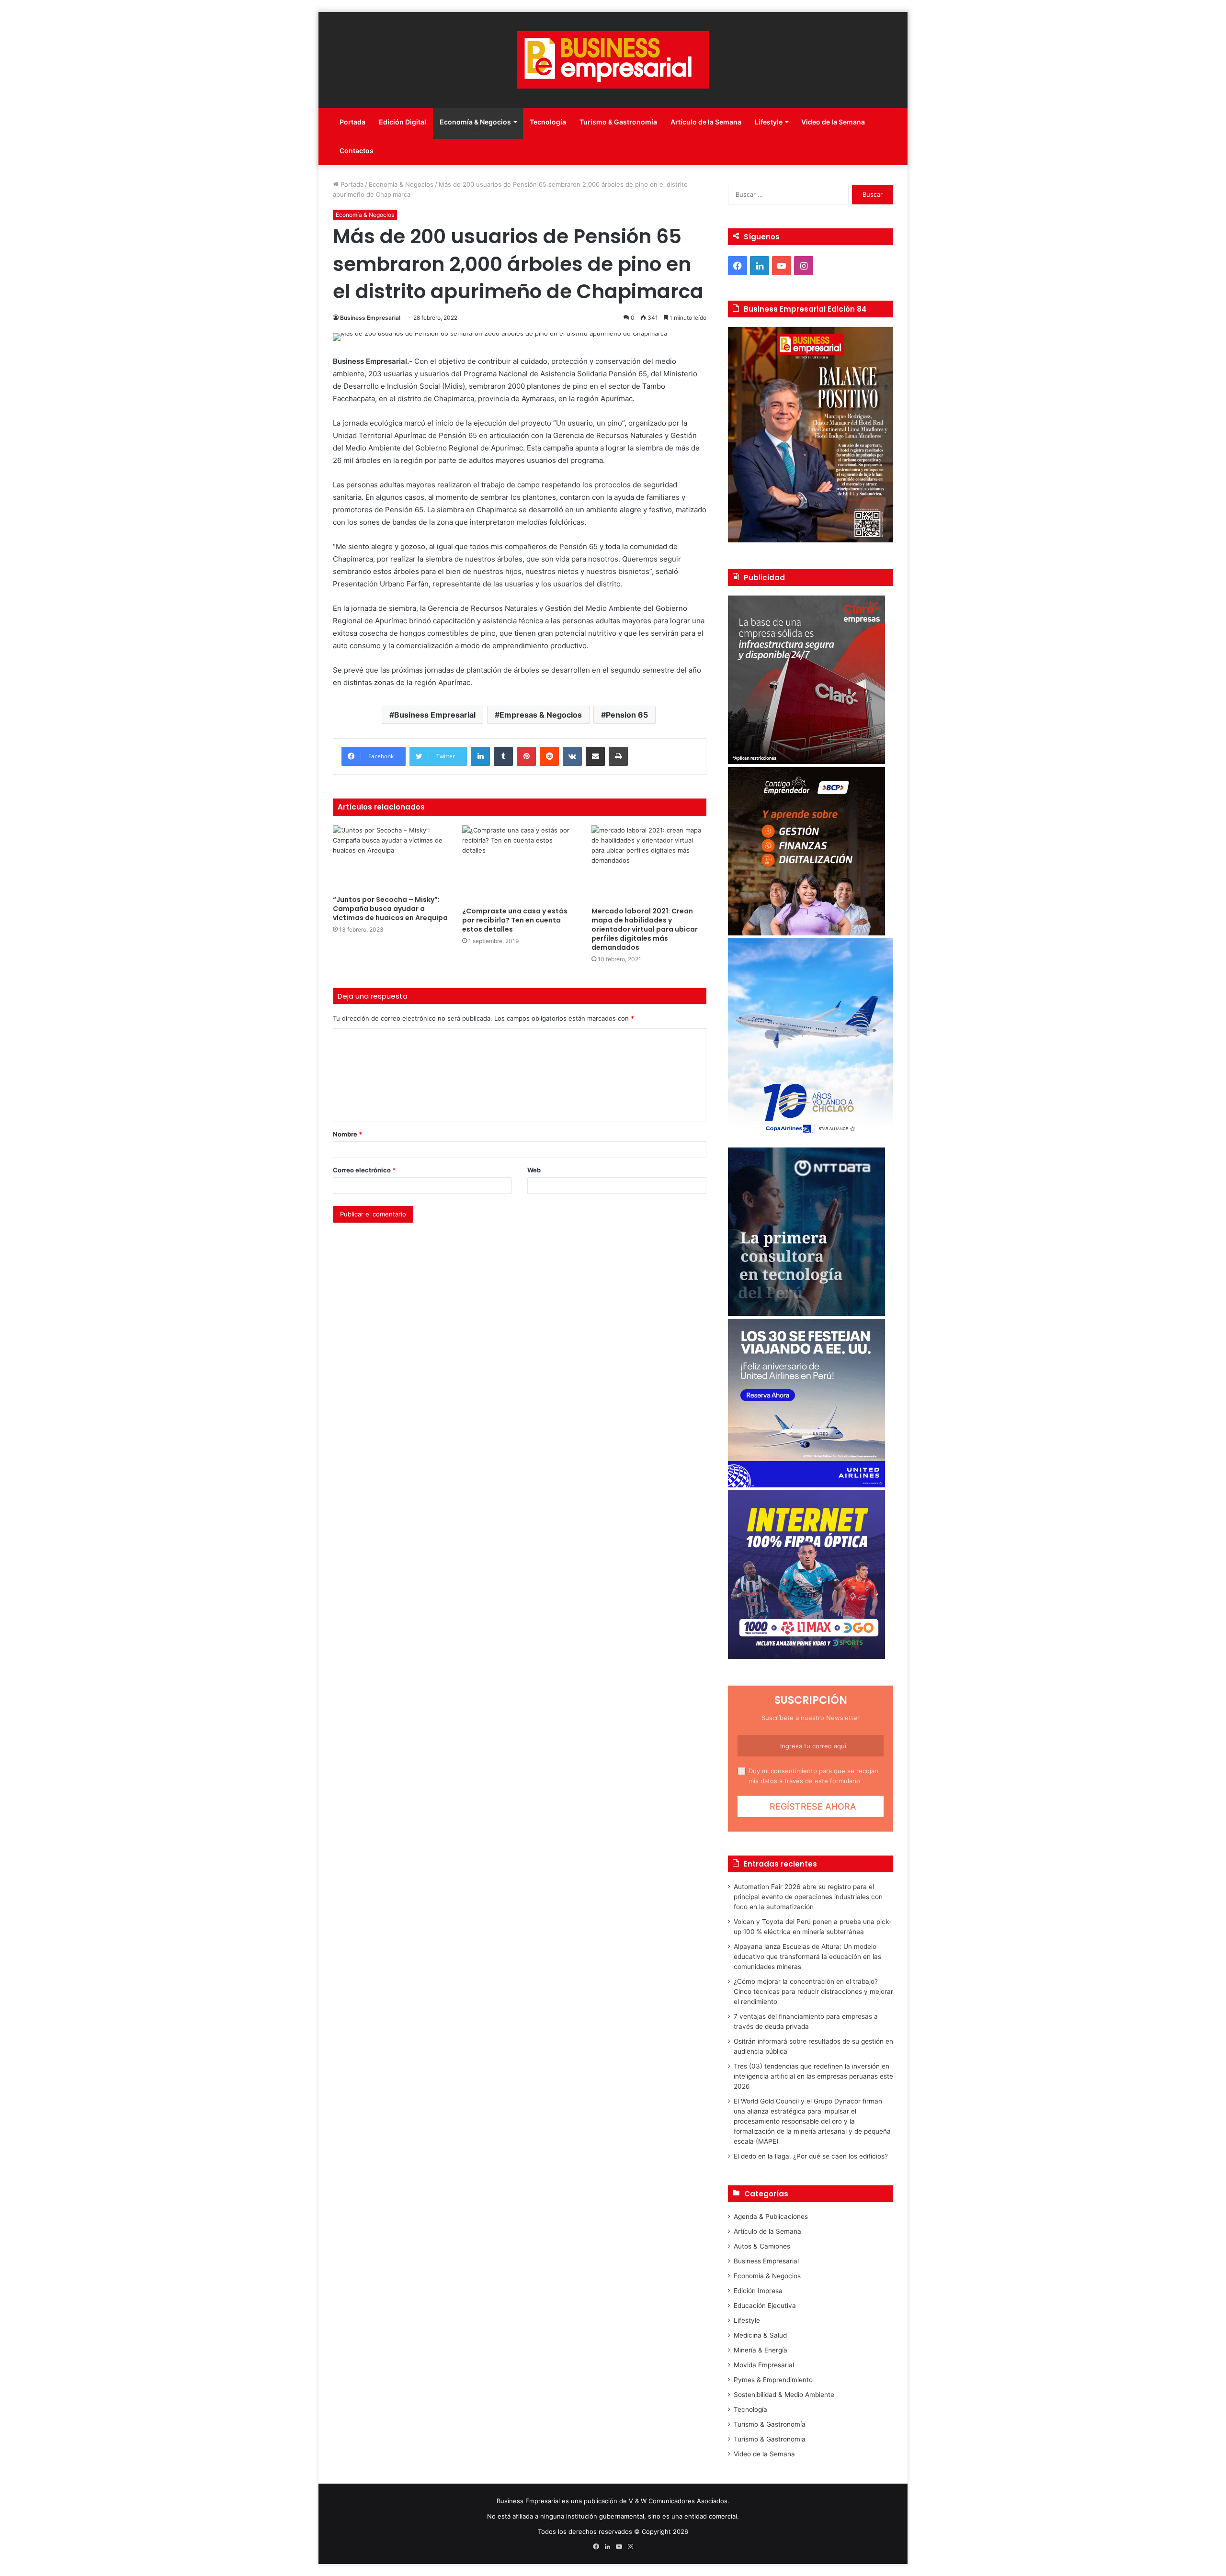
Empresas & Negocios (541, 715)
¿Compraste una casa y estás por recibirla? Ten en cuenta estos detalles (515, 920)
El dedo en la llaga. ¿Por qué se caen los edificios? (811, 2156)
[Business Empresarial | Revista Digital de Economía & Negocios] (613, 60)
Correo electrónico (364, 1170)
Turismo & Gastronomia (770, 2439)
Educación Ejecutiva (765, 2306)
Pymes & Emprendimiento (773, 2380)
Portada (352, 122)
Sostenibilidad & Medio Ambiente (784, 2395)
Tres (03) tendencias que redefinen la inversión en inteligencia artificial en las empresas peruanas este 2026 (813, 2076)
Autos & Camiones (762, 2246)
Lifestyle (769, 122)
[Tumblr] (503, 756)
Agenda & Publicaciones (771, 2216)
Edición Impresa (758, 2291)
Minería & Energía (761, 2350)
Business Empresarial (370, 318)
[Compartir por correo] (595, 756)
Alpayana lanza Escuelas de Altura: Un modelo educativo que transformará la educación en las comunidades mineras (807, 1957)
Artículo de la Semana (706, 122)
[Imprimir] (618, 756)
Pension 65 (627, 715)
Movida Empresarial (764, 2365)
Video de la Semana (833, 122)
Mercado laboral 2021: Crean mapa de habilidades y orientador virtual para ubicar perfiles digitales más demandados (645, 929)
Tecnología (548, 122)
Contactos (357, 151)
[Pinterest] (526, 756)
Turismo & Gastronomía (618, 122)
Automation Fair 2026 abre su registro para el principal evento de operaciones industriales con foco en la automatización (808, 1897)
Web (534, 1170)
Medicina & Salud (760, 2335)
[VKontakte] (572, 756)
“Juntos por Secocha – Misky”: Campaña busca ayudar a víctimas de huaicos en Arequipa (390, 909)
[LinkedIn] (480, 756)
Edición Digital (403, 122)
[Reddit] (549, 756)
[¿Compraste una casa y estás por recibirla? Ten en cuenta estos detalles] (520, 864)
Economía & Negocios (475, 122)
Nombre (347, 1134)
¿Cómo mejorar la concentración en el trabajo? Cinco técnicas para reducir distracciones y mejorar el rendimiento (813, 1991)
